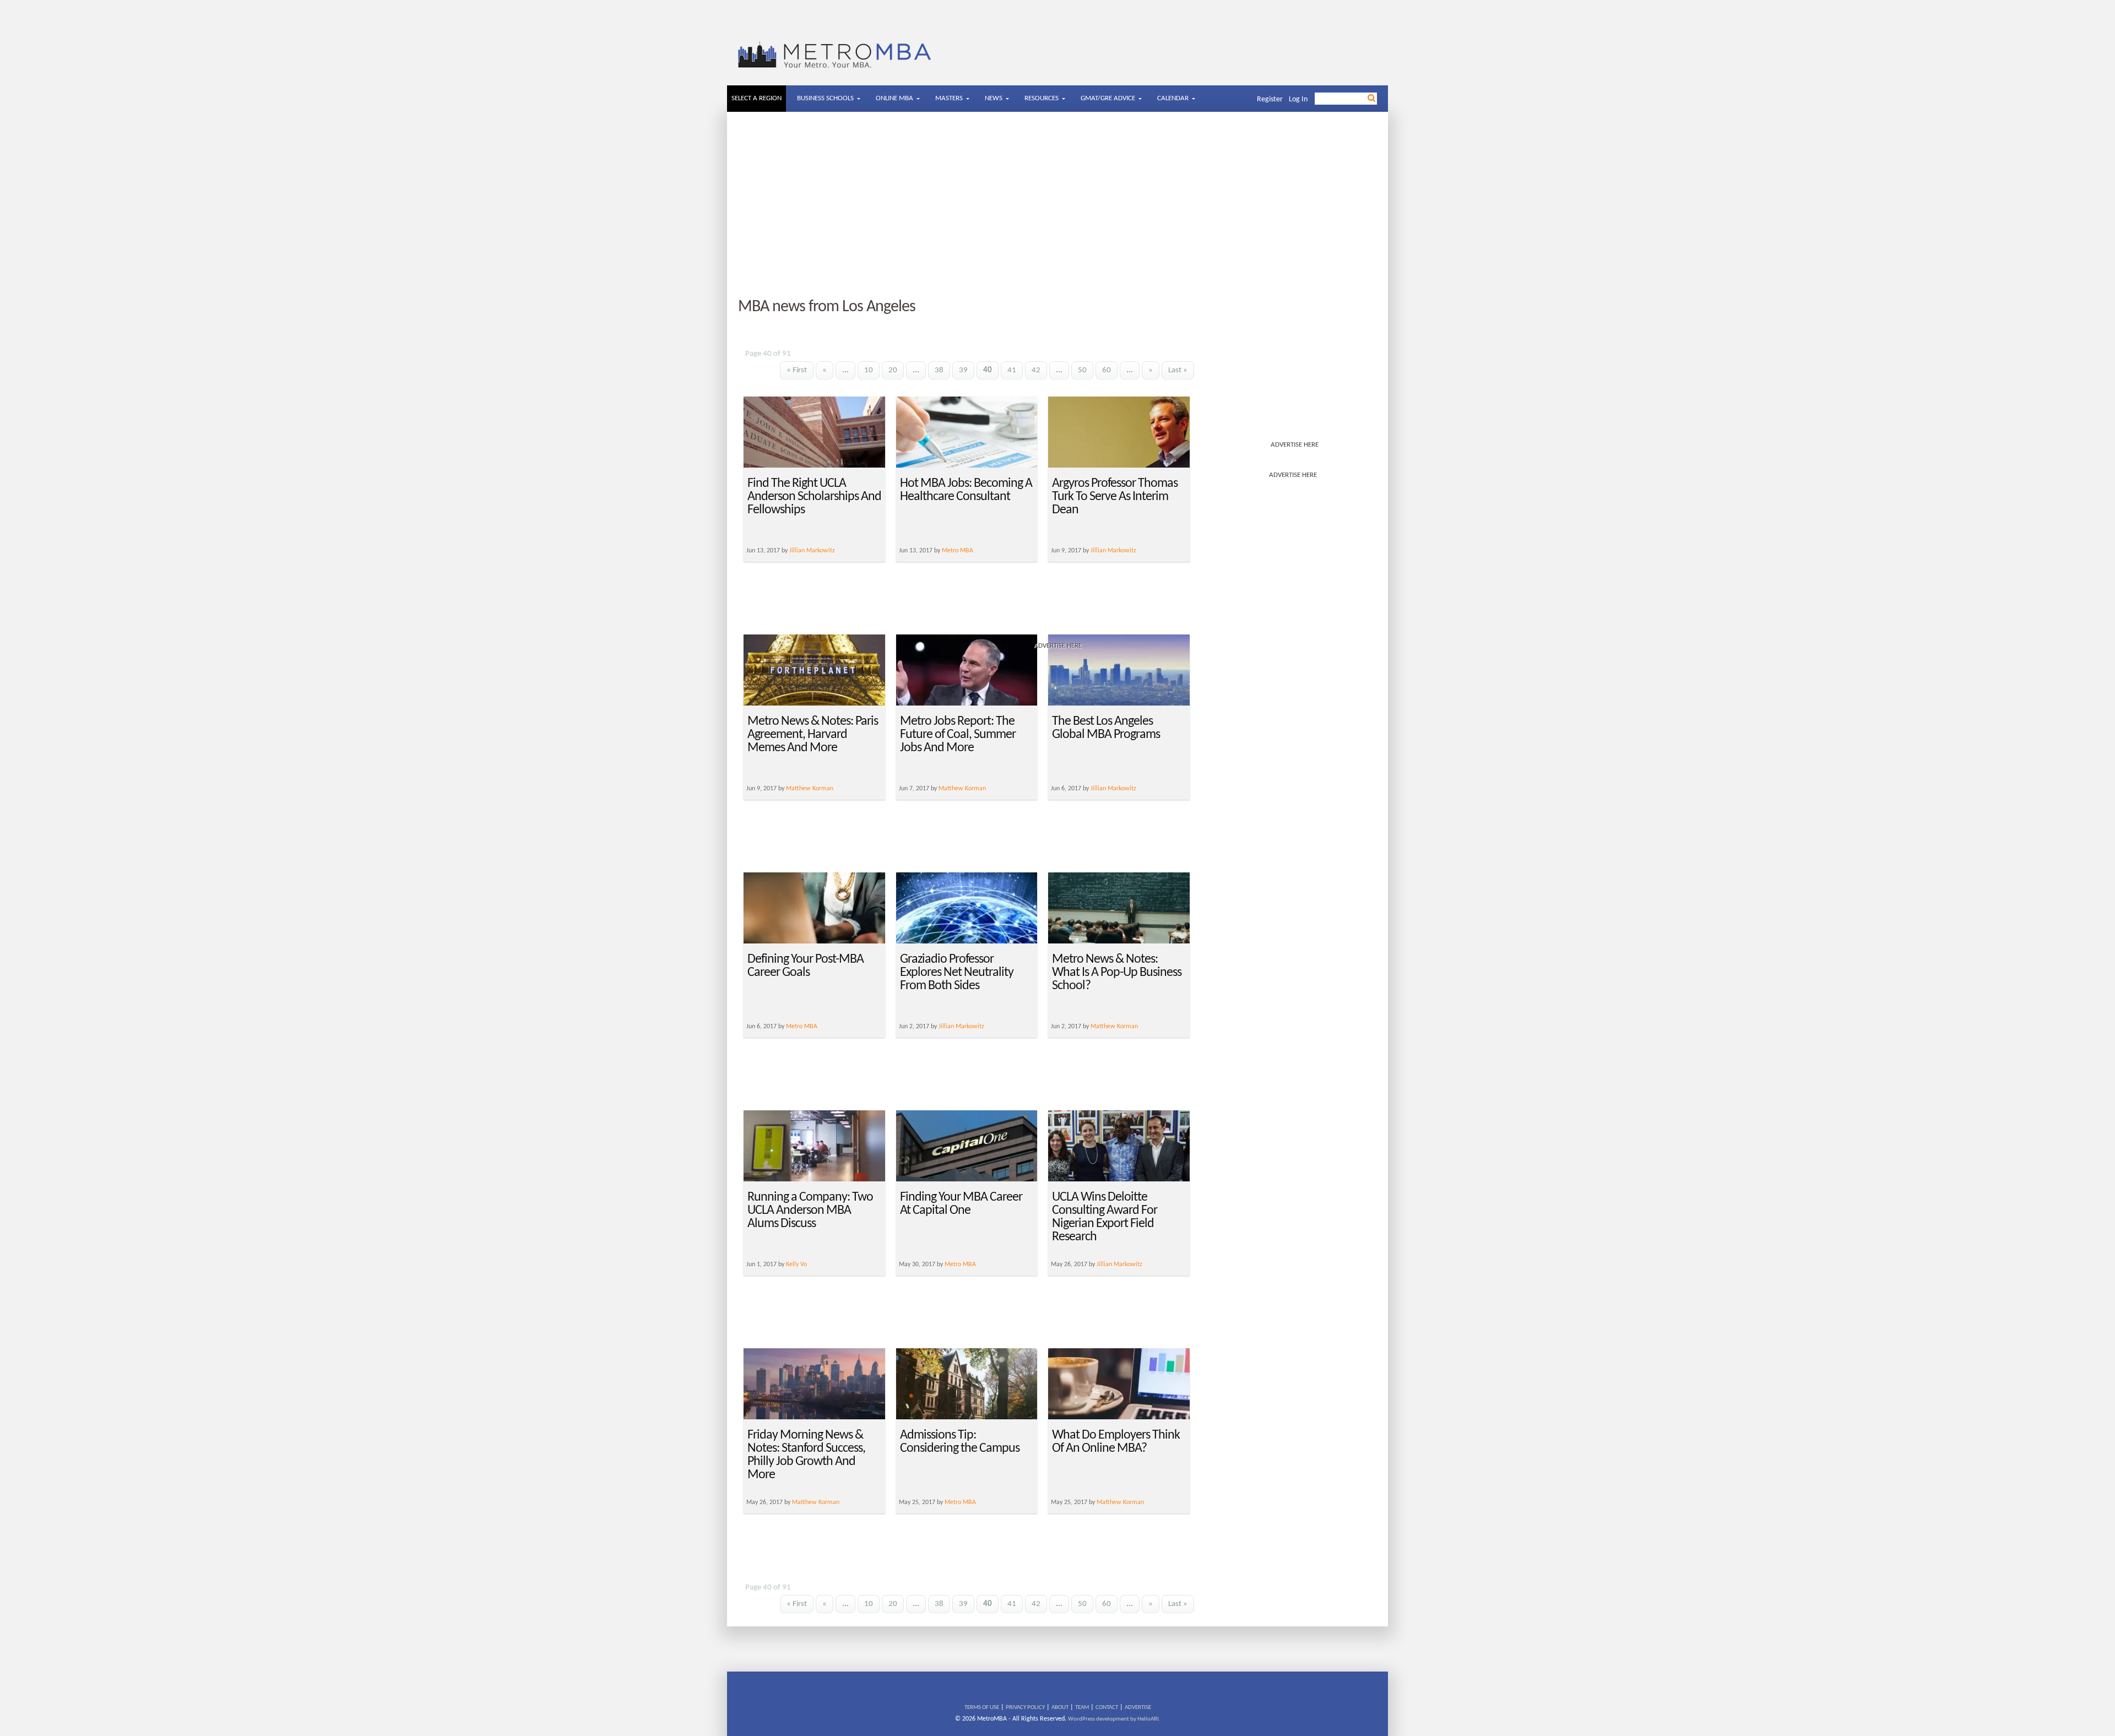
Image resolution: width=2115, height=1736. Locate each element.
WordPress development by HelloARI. (1114, 1719)
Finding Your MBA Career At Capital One (961, 1204)
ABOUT (1060, 1708)
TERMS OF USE (982, 1708)
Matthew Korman (810, 789)
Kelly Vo (796, 1265)
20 (893, 370)
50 (1082, 370)
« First (797, 370)
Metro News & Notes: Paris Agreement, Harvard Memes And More (813, 735)
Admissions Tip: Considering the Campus (960, 1442)
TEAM (1082, 1708)
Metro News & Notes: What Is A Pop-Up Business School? (1117, 973)
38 (939, 370)
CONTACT (1107, 1708)
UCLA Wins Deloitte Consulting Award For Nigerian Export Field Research (1105, 1217)
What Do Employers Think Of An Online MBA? (1116, 1442)
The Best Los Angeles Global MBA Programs (1106, 728)
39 (963, 370)
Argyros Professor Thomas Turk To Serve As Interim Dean (1115, 497)
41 (1012, 370)
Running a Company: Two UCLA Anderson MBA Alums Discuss (810, 1211)
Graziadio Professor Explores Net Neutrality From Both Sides (957, 973)
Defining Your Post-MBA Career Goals (806, 966)
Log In (1298, 99)
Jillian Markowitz (1113, 789)
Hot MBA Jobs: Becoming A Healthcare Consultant (966, 490)
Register (1270, 99)
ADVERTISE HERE (1295, 445)
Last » (1178, 370)
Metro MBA (802, 1027)
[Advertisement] (1057, 205)
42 (1036, 370)
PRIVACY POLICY (1025, 1708)
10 (869, 370)
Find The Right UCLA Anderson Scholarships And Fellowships (814, 497)
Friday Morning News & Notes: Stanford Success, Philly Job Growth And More (806, 1455)
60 (1107, 370)
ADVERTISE (1138, 1708)
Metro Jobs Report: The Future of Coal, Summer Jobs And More (958, 735)
